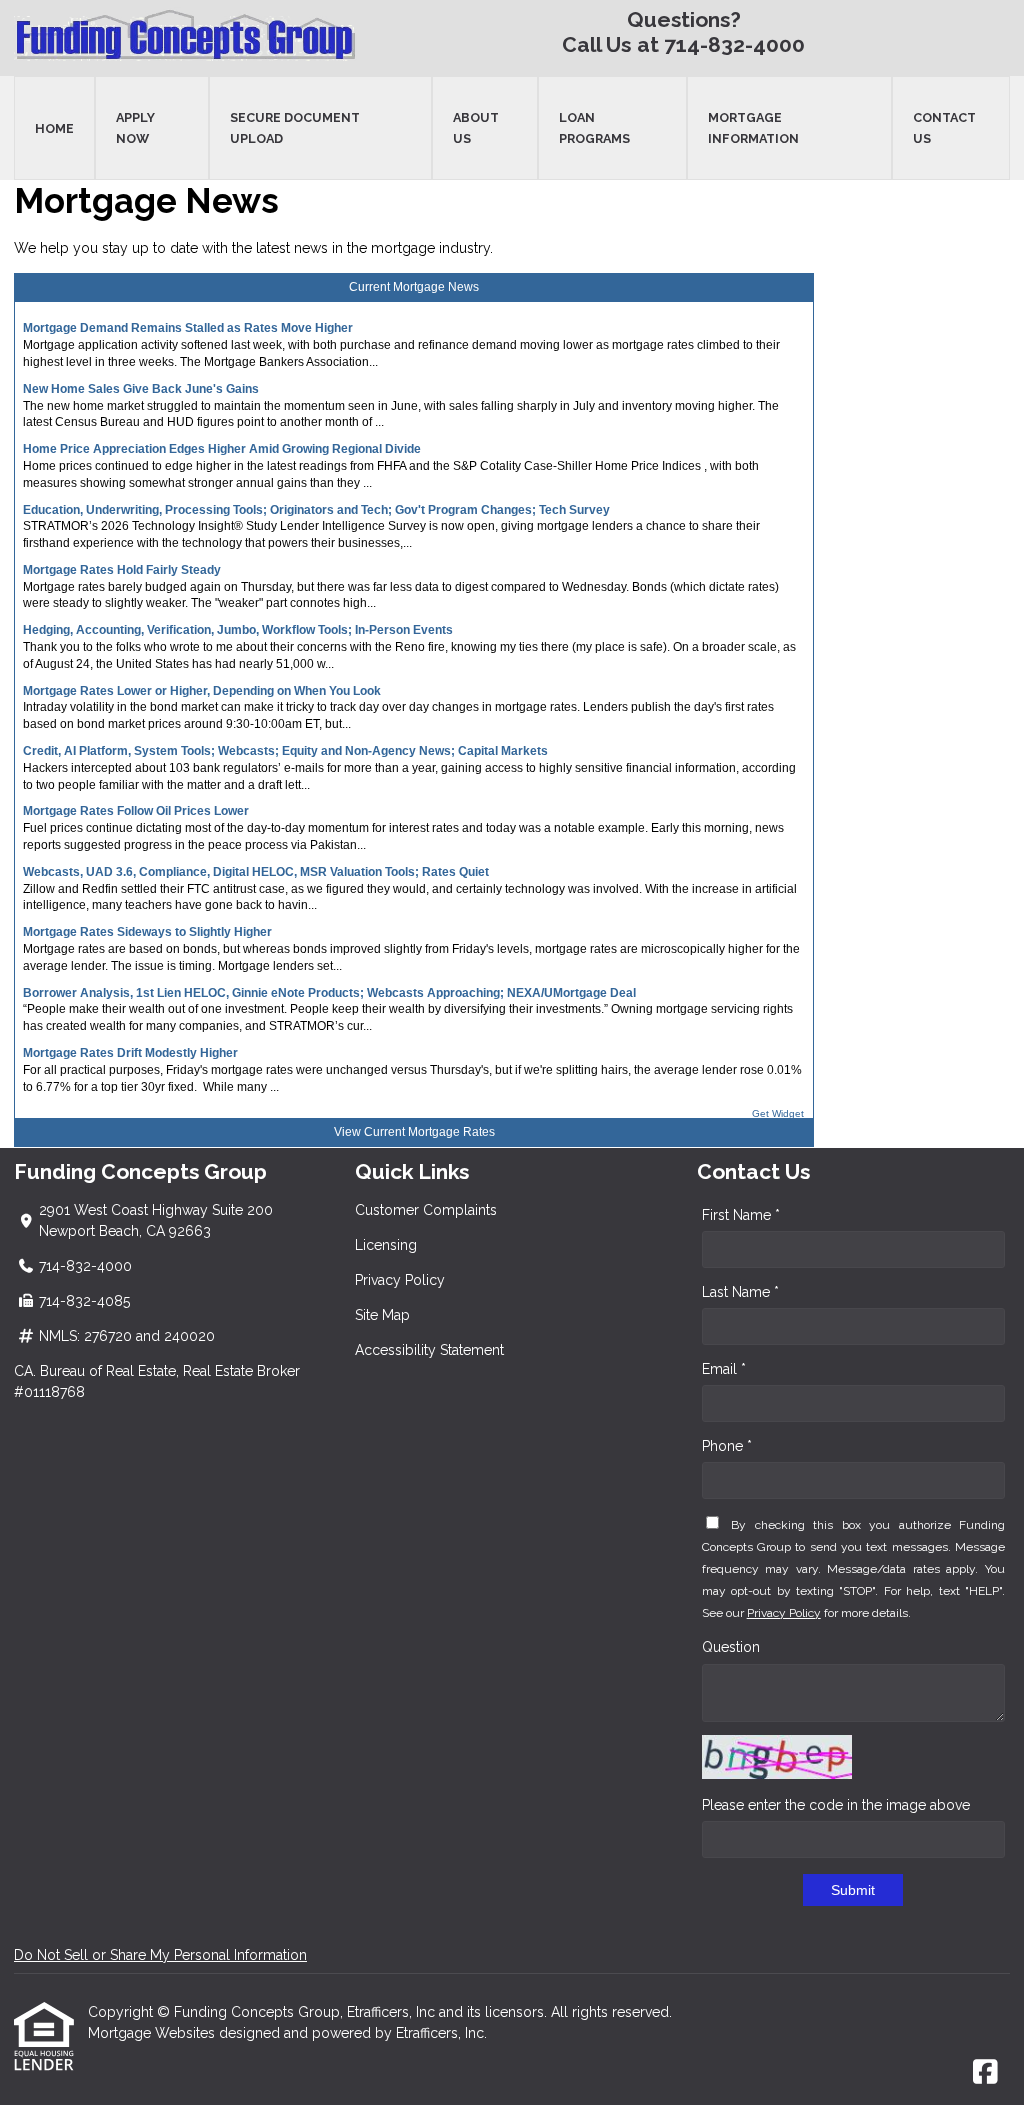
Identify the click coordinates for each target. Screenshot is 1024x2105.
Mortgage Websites (153, 2033)
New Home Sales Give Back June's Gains (141, 389)
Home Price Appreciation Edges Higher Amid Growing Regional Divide (222, 449)
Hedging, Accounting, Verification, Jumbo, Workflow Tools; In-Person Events (238, 630)
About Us (476, 128)
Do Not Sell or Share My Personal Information (160, 1955)
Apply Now (135, 128)
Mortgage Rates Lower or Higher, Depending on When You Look (202, 691)
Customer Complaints (426, 1210)
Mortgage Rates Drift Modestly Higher (130, 1053)
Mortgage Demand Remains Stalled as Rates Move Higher (188, 328)
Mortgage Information (753, 128)
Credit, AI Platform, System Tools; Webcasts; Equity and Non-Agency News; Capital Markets (285, 751)
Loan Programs (594, 128)
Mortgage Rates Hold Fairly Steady (122, 570)
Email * (724, 1369)
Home (54, 128)
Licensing (386, 1245)
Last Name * (740, 1292)
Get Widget (778, 1113)
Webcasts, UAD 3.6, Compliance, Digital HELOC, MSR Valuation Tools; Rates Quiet (256, 872)
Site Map (382, 1315)
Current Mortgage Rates (429, 1132)
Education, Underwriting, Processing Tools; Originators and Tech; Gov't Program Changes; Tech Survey (316, 510)
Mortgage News (436, 287)
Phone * (727, 1446)
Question (731, 1647)
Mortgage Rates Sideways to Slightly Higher (147, 932)
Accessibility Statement (429, 1350)
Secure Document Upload (295, 128)
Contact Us (944, 128)
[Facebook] (985, 2073)
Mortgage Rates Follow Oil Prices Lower (136, 811)
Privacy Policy (400, 1280)
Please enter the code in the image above (836, 1805)
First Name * (741, 1215)
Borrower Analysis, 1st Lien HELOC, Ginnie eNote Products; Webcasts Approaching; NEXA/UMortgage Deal (329, 993)
